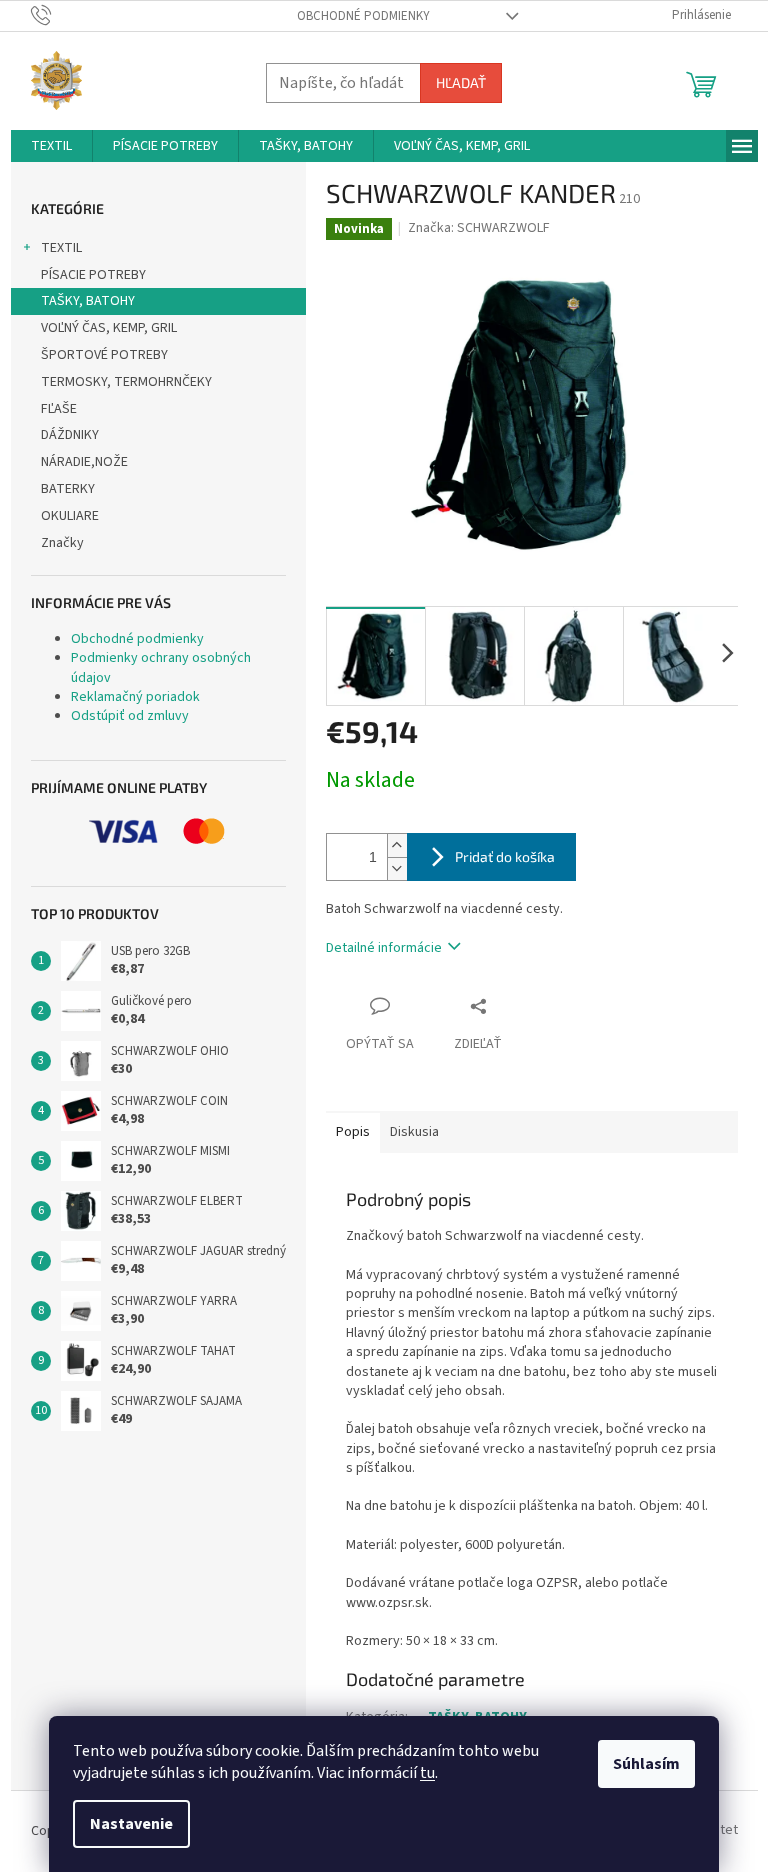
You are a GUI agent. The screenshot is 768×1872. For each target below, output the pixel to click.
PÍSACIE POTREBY (93, 275)
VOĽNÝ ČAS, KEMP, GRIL (109, 328)
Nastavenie (131, 1824)
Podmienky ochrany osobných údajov (161, 667)
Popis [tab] (353, 1132)
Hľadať (461, 82)
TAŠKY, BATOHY (88, 301)
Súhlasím (646, 1764)
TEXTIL (61, 248)
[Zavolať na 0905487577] (60, 15)
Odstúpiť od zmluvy (130, 716)
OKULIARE (70, 516)
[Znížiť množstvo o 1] (397, 868)
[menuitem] (51, 146)
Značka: (479, 228)
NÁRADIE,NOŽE (84, 462)
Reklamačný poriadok (135, 697)
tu (427, 1773)
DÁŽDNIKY (70, 435)
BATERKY (68, 489)
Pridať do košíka (505, 856)
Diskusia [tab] (414, 1132)
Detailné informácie (384, 948)
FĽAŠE (59, 409)
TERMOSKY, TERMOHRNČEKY (126, 382)
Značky (62, 543)
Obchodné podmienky (363, 16)
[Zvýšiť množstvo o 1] (397, 845)
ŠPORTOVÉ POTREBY (104, 355)
